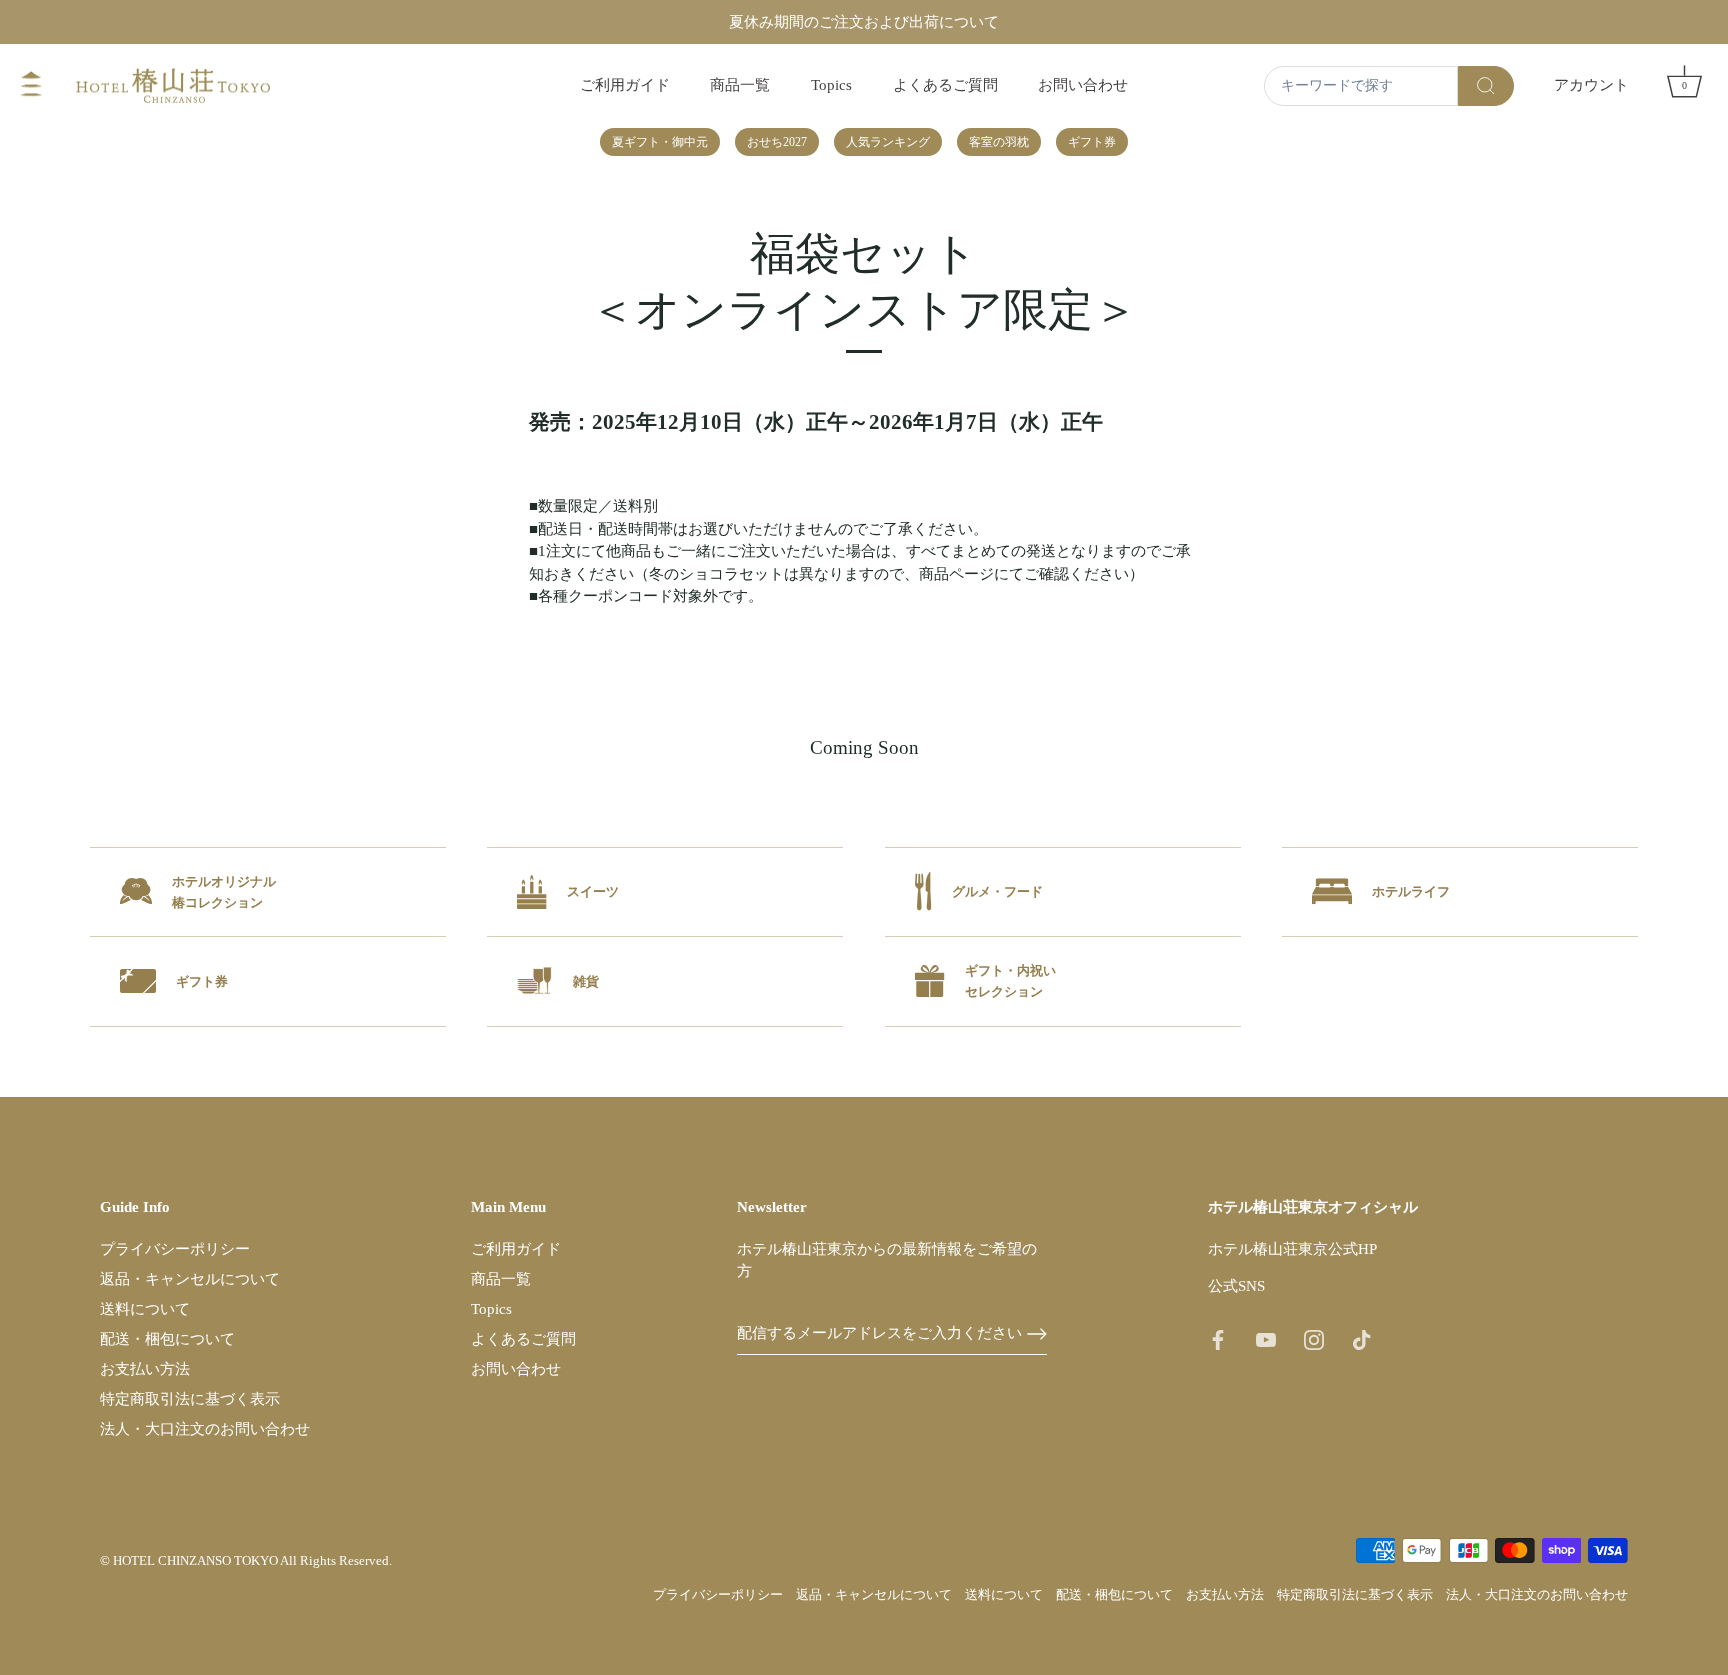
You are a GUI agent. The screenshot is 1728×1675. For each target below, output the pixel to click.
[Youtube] (1266, 1339)
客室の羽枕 (999, 142)
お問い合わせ (1083, 84)
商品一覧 (740, 84)
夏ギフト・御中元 (660, 142)
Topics (831, 84)
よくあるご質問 (945, 84)
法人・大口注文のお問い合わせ (205, 1429)
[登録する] (1037, 1334)
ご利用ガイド (625, 84)
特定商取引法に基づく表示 (190, 1399)
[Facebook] (1218, 1339)
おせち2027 (777, 142)
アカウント (1591, 84)
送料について (145, 1309)
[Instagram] (1314, 1339)
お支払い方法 (145, 1369)
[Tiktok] (1362, 1339)
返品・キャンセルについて (190, 1279)
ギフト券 (1092, 142)
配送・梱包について (167, 1339)
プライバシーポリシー (175, 1249)
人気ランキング (888, 142)
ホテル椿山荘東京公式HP (1292, 1249)
